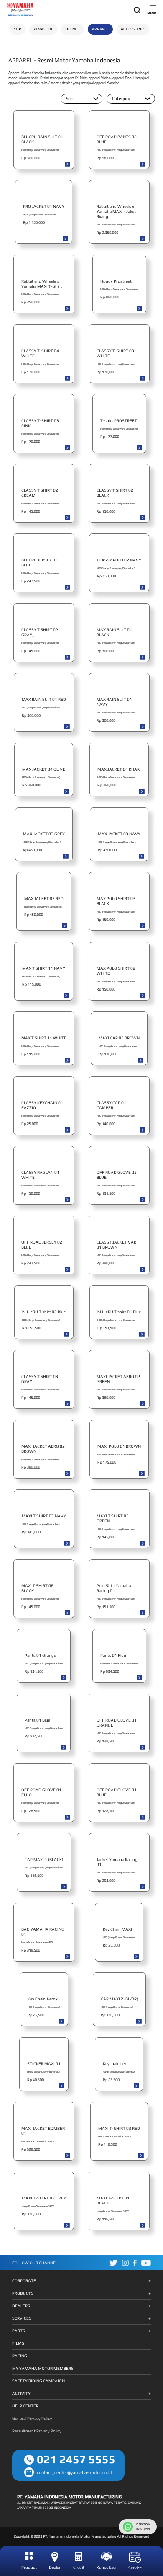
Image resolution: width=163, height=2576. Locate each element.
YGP (18, 29)
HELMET (73, 29)
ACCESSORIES (133, 29)
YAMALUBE (43, 29)
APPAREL (100, 29)
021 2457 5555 (76, 2459)
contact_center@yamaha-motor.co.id (74, 2472)
